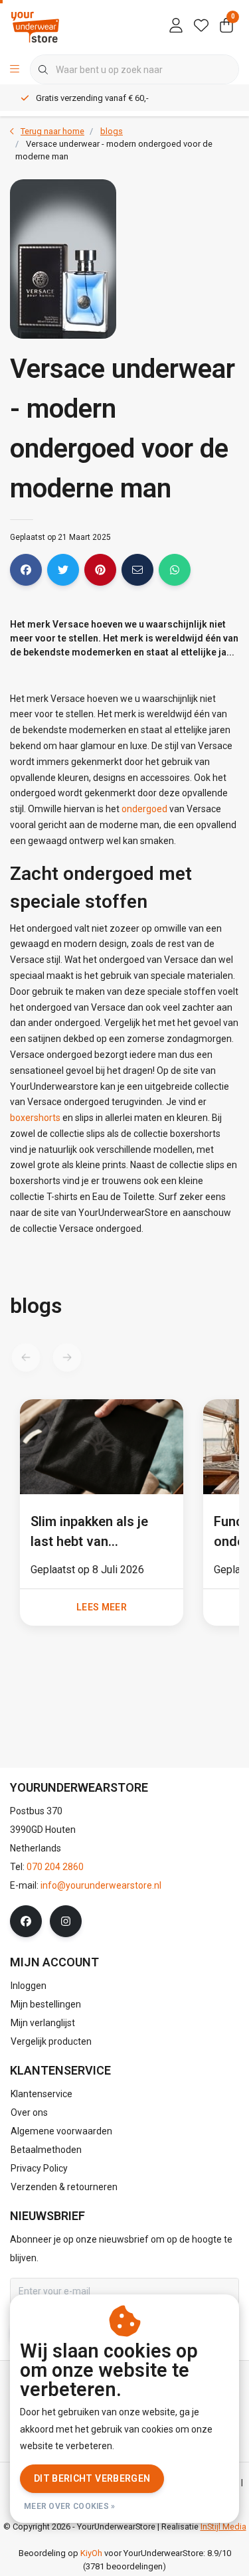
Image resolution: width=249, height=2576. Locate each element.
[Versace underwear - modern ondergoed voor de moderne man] (102, 1449)
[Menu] (15, 70)
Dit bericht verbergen (92, 2478)
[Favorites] (201, 27)
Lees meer (102, 1607)
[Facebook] (26, 570)
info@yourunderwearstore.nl (101, 1885)
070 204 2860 (55, 1867)
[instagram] (66, 1921)
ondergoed (144, 809)
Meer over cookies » (70, 2506)
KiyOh (91, 2553)
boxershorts (35, 1118)
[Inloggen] (176, 27)
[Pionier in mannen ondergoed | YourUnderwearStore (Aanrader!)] (35, 26)
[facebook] (26, 1921)
